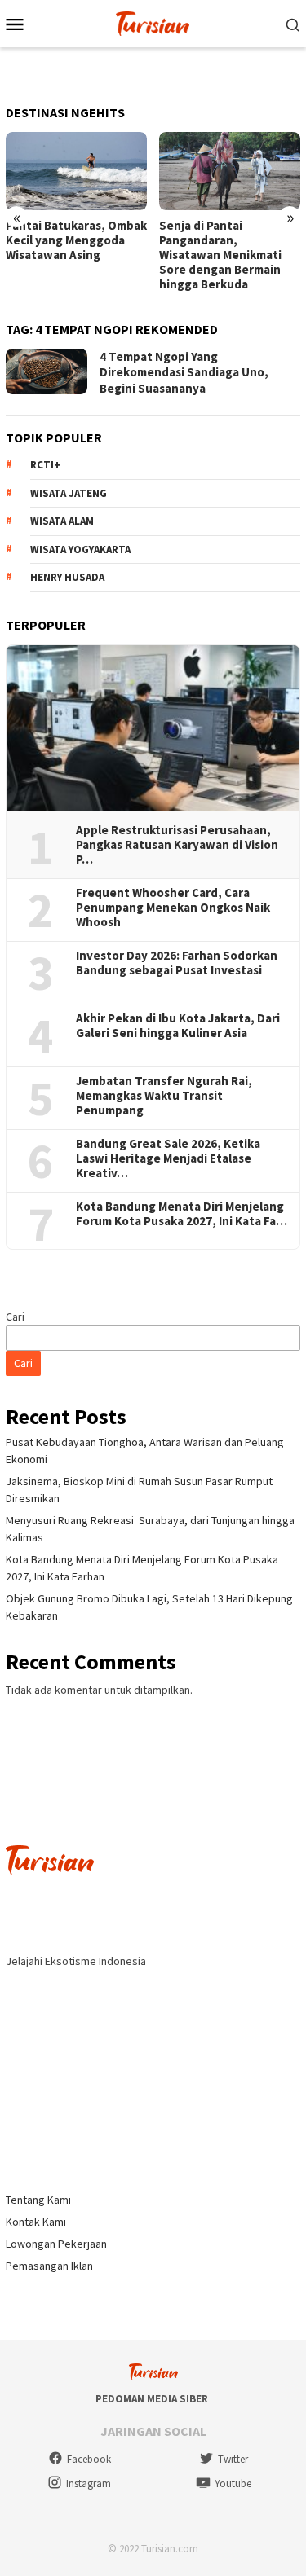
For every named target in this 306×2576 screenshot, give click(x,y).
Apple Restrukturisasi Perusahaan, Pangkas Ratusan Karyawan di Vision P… (177, 845)
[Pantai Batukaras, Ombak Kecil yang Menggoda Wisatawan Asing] (76, 171)
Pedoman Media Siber (152, 2399)
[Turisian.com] (153, 22)
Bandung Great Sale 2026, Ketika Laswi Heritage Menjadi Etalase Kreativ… (168, 1158)
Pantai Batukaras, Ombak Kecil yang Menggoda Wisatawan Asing (76, 240)
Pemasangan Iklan (49, 2266)
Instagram (89, 2484)
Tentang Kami (38, 2200)
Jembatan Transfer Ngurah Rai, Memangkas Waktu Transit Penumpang (164, 1096)
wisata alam (62, 521)
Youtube (233, 2484)
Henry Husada (67, 577)
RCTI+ (45, 465)
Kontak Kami (36, 2222)
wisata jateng (69, 493)
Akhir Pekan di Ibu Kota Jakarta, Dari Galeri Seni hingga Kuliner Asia (178, 1026)
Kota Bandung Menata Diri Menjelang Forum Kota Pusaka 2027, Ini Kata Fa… (182, 1214)
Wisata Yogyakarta (80, 549)
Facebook (89, 2459)
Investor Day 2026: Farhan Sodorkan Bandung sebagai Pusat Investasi (177, 963)
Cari (15, 1317)
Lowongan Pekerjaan (56, 2244)
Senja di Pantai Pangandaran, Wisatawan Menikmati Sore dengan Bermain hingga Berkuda (220, 255)
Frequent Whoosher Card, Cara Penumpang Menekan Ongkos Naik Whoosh (173, 908)
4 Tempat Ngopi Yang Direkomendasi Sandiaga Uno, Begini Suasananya (184, 372)
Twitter (233, 2459)
